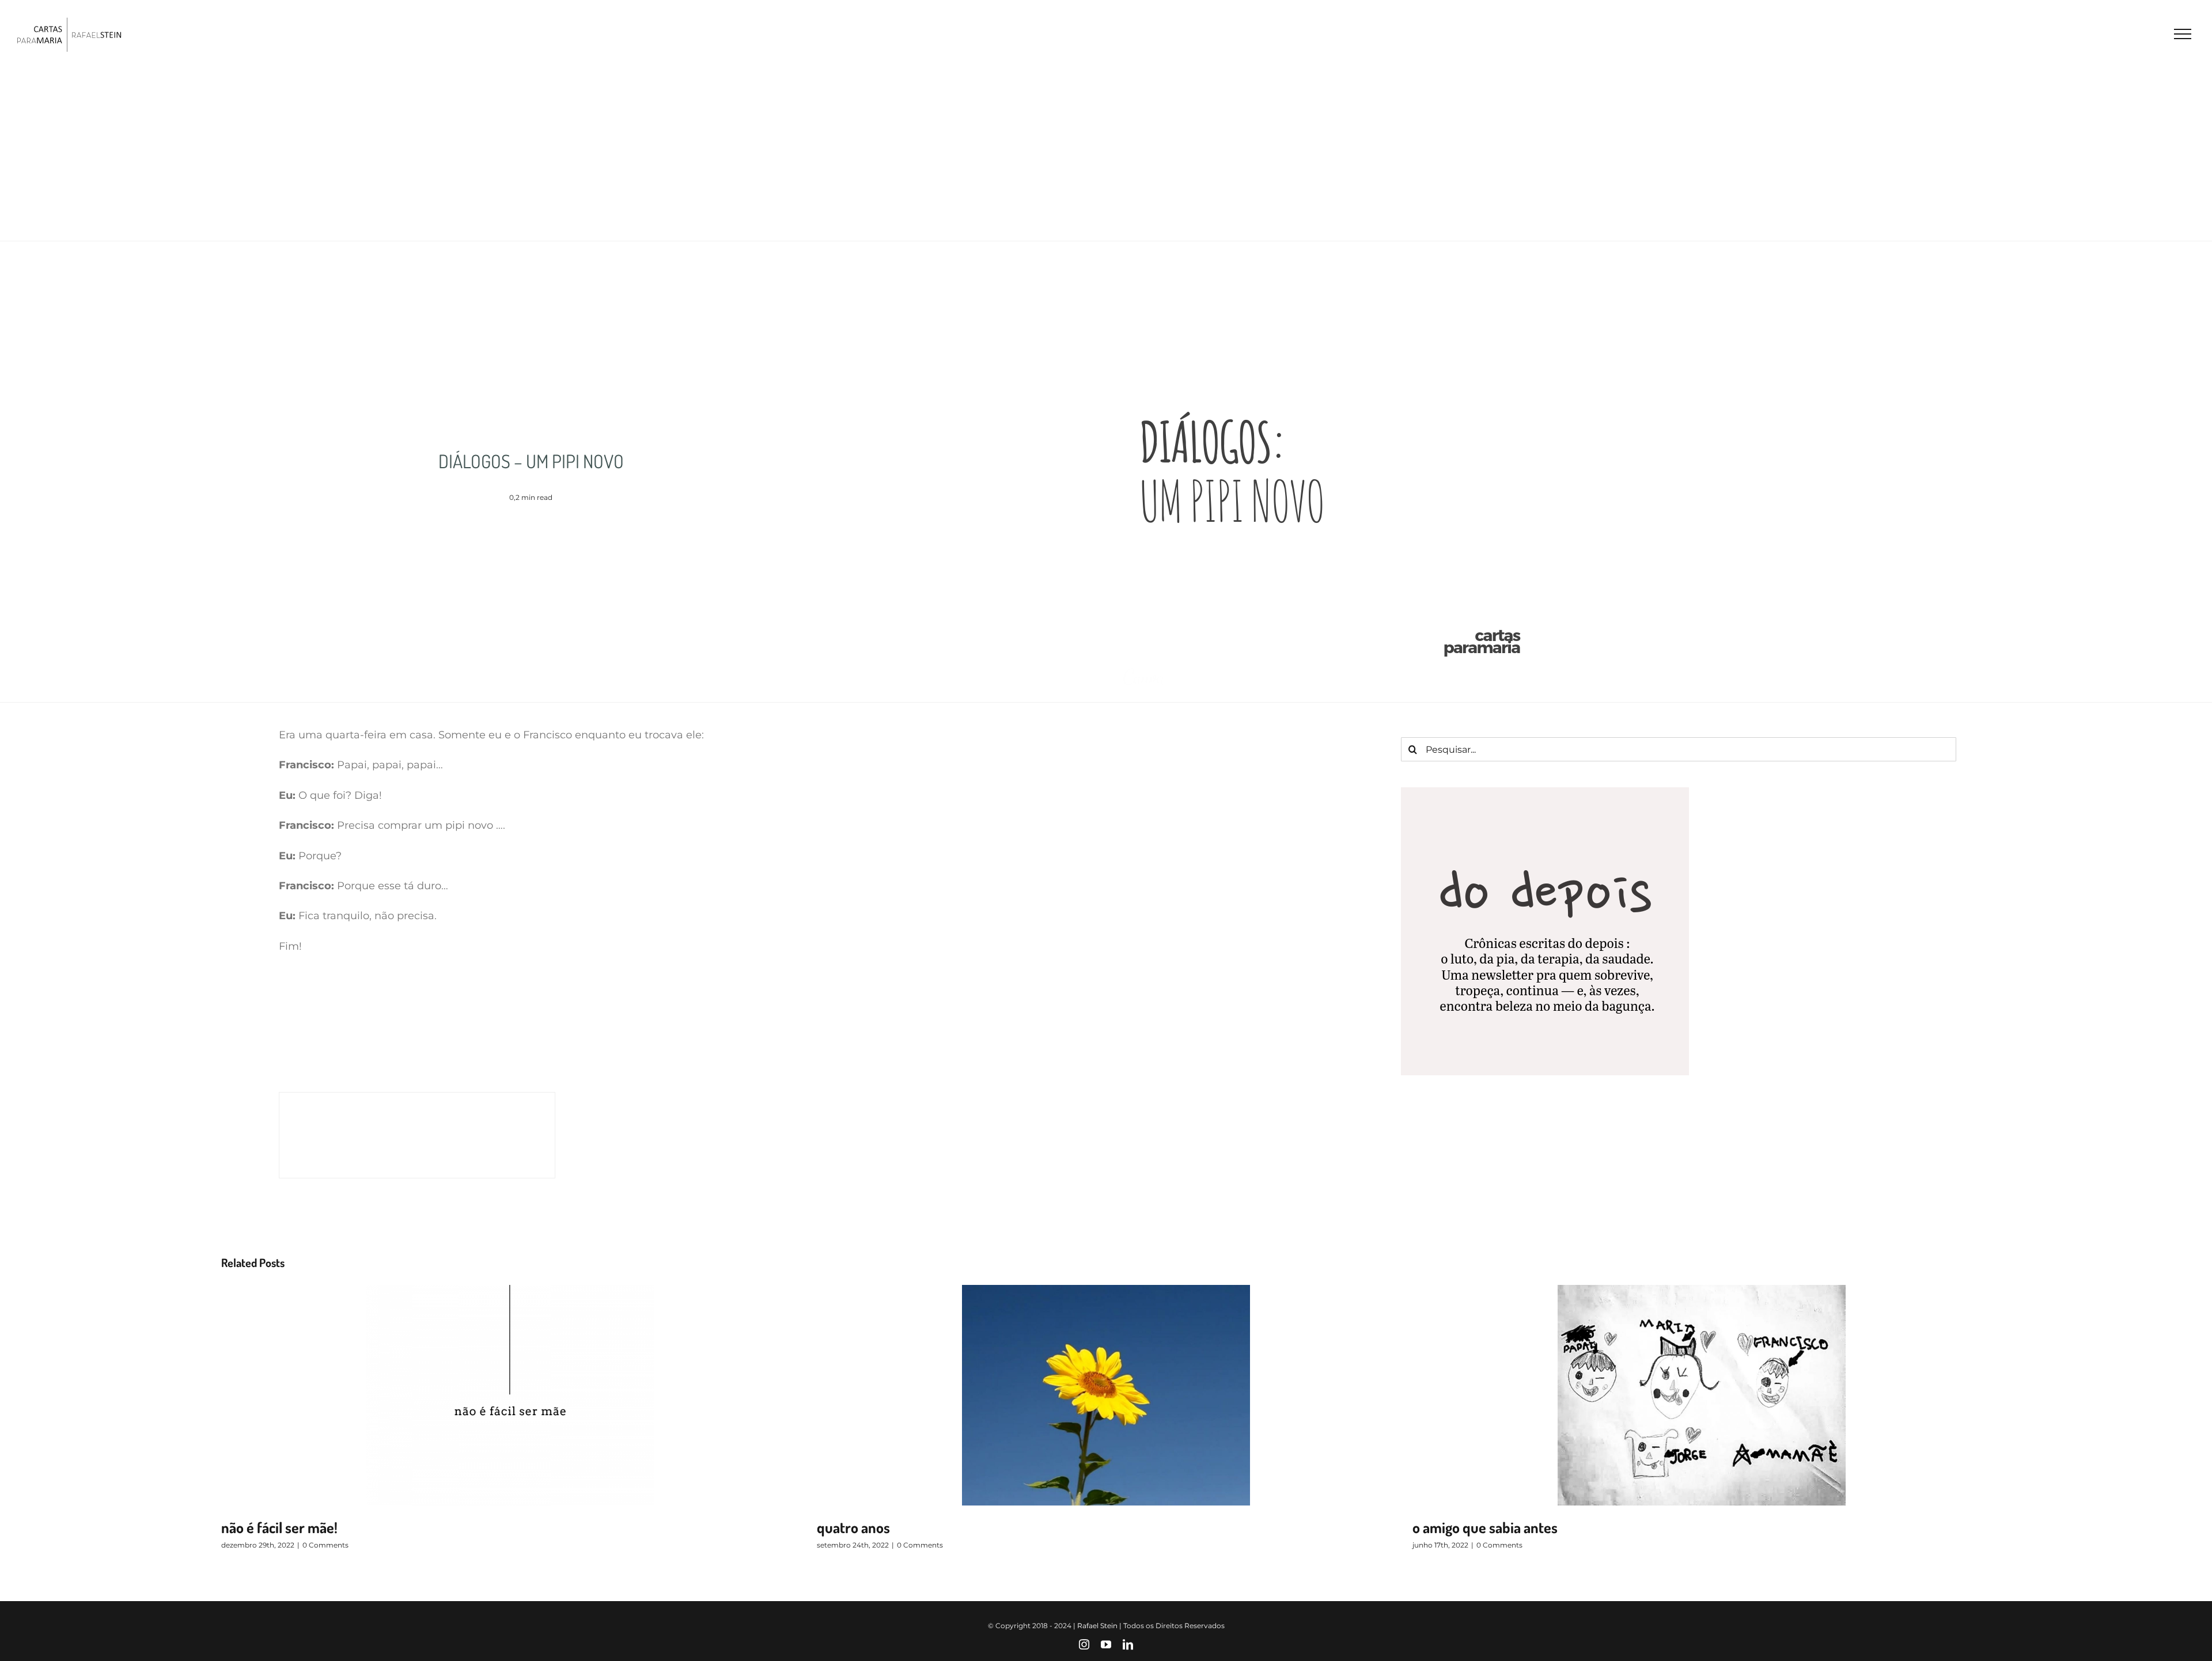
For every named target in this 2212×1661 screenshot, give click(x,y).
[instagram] (1084, 1644)
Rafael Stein (1097, 1626)
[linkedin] (1128, 1644)
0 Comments (325, 1545)
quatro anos (853, 1527)
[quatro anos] (1106, 1395)
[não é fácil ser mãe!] (510, 1395)
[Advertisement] (1106, 154)
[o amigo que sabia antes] (1702, 1395)
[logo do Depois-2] (1545, 792)
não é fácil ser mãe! (279, 1527)
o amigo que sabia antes (1485, 1527)
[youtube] (1106, 1644)
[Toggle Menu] (2183, 34)
